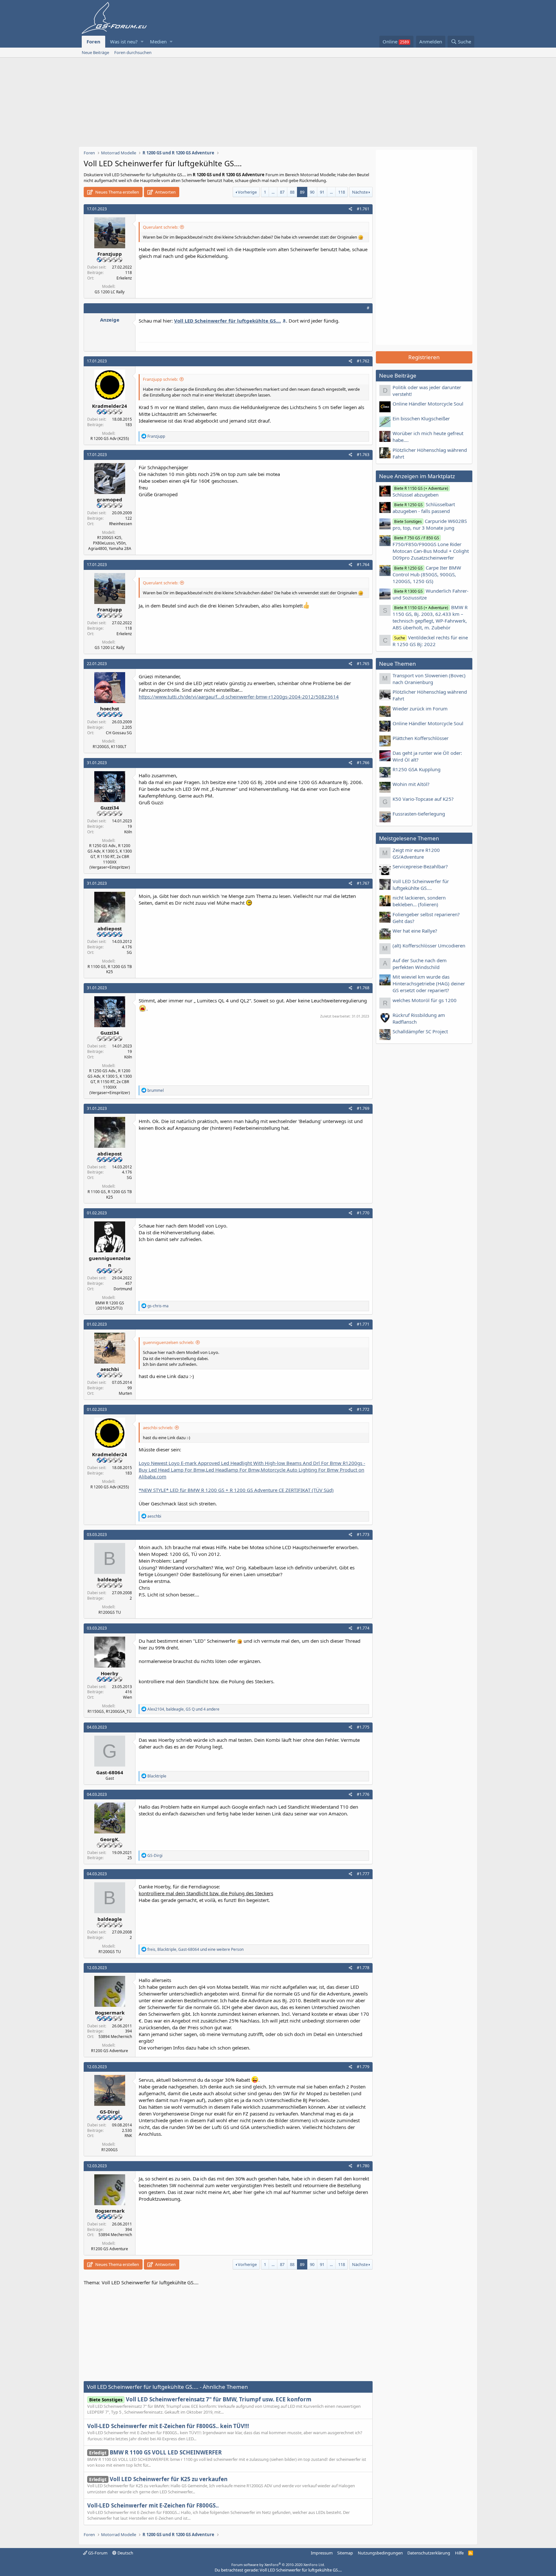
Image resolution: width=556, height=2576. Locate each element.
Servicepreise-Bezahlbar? (420, 866)
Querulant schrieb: (161, 227)
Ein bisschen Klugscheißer (421, 418)
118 (342, 192)
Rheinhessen (120, 524)
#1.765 (363, 664)
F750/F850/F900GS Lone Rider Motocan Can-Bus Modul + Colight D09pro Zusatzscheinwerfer (431, 548)
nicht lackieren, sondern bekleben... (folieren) (419, 901)
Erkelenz (124, 278)
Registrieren (424, 357)
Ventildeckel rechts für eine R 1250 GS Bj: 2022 (430, 641)
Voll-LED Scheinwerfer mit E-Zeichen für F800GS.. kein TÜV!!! (168, 2426)
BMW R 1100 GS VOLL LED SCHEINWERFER (155, 2452)
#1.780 (363, 2166)
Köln (128, 832)
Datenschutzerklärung (429, 2553)
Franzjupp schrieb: (160, 379)
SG (129, 952)
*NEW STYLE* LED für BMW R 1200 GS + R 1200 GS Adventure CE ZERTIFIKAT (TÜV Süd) (236, 1490)
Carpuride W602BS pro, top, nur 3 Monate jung (430, 524)
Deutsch (125, 2553)
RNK (128, 2136)
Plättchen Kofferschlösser (421, 738)
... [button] (273, 192)
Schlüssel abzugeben (420, 492)
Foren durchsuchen (133, 52)
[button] (142, 42)
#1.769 (363, 1108)
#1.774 (363, 1628)
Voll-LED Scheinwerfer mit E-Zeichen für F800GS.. (153, 2505)
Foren (93, 41)
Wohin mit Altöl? (411, 784)
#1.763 (363, 455)
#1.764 (363, 565)
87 (282, 192)
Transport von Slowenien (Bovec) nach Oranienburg (429, 679)
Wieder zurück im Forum (420, 708)
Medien (158, 41)
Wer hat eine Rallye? (415, 931)
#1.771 (363, 1324)
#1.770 (363, 1213)
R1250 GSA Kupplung (417, 769)
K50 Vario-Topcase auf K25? (423, 799)
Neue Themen (398, 664)
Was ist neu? (124, 41)
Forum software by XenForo (278, 2565)
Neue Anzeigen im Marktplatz (417, 476)
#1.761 (363, 209)
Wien (127, 1697)
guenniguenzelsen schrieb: (168, 1342)
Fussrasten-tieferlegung (419, 814)
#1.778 (363, 1968)
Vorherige (247, 192)
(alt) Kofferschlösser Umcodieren (429, 945)
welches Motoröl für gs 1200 (425, 1000)
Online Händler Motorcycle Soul (428, 404)
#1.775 (363, 1727)
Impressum (322, 2553)
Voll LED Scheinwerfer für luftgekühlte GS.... (421, 885)
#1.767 (363, 883)
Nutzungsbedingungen (380, 2553)
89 (302, 192)
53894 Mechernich (115, 2037)
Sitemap (345, 2553)
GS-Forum (97, 2553)
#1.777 (363, 1874)
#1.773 (363, 1535)
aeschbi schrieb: (158, 1428)
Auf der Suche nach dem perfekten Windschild (420, 964)
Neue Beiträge (95, 52)
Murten (125, 1393)
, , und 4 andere (183, 1709)
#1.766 (363, 763)
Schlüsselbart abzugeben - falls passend (424, 508)
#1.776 (363, 1794)
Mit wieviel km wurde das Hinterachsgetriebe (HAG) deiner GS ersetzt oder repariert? (429, 983)
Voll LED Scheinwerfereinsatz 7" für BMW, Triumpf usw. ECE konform (200, 2399)
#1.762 (363, 361)
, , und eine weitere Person (195, 1949)
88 (292, 192)
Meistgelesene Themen (409, 838)
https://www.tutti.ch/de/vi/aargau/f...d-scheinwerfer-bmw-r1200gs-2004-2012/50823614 (239, 697)
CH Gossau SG (119, 733)
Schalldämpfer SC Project (420, 1031)
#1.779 (363, 2067)
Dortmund (123, 1289)
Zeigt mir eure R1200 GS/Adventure (416, 853)
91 (322, 192)
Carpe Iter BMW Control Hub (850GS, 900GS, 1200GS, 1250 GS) (427, 574)
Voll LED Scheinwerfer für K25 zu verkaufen (158, 2479)
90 (312, 192)
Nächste (360, 192)
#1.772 (363, 1409)
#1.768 (363, 988)
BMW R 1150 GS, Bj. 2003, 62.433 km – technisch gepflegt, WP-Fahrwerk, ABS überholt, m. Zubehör (430, 617)
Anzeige (110, 320)
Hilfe (459, 2553)
